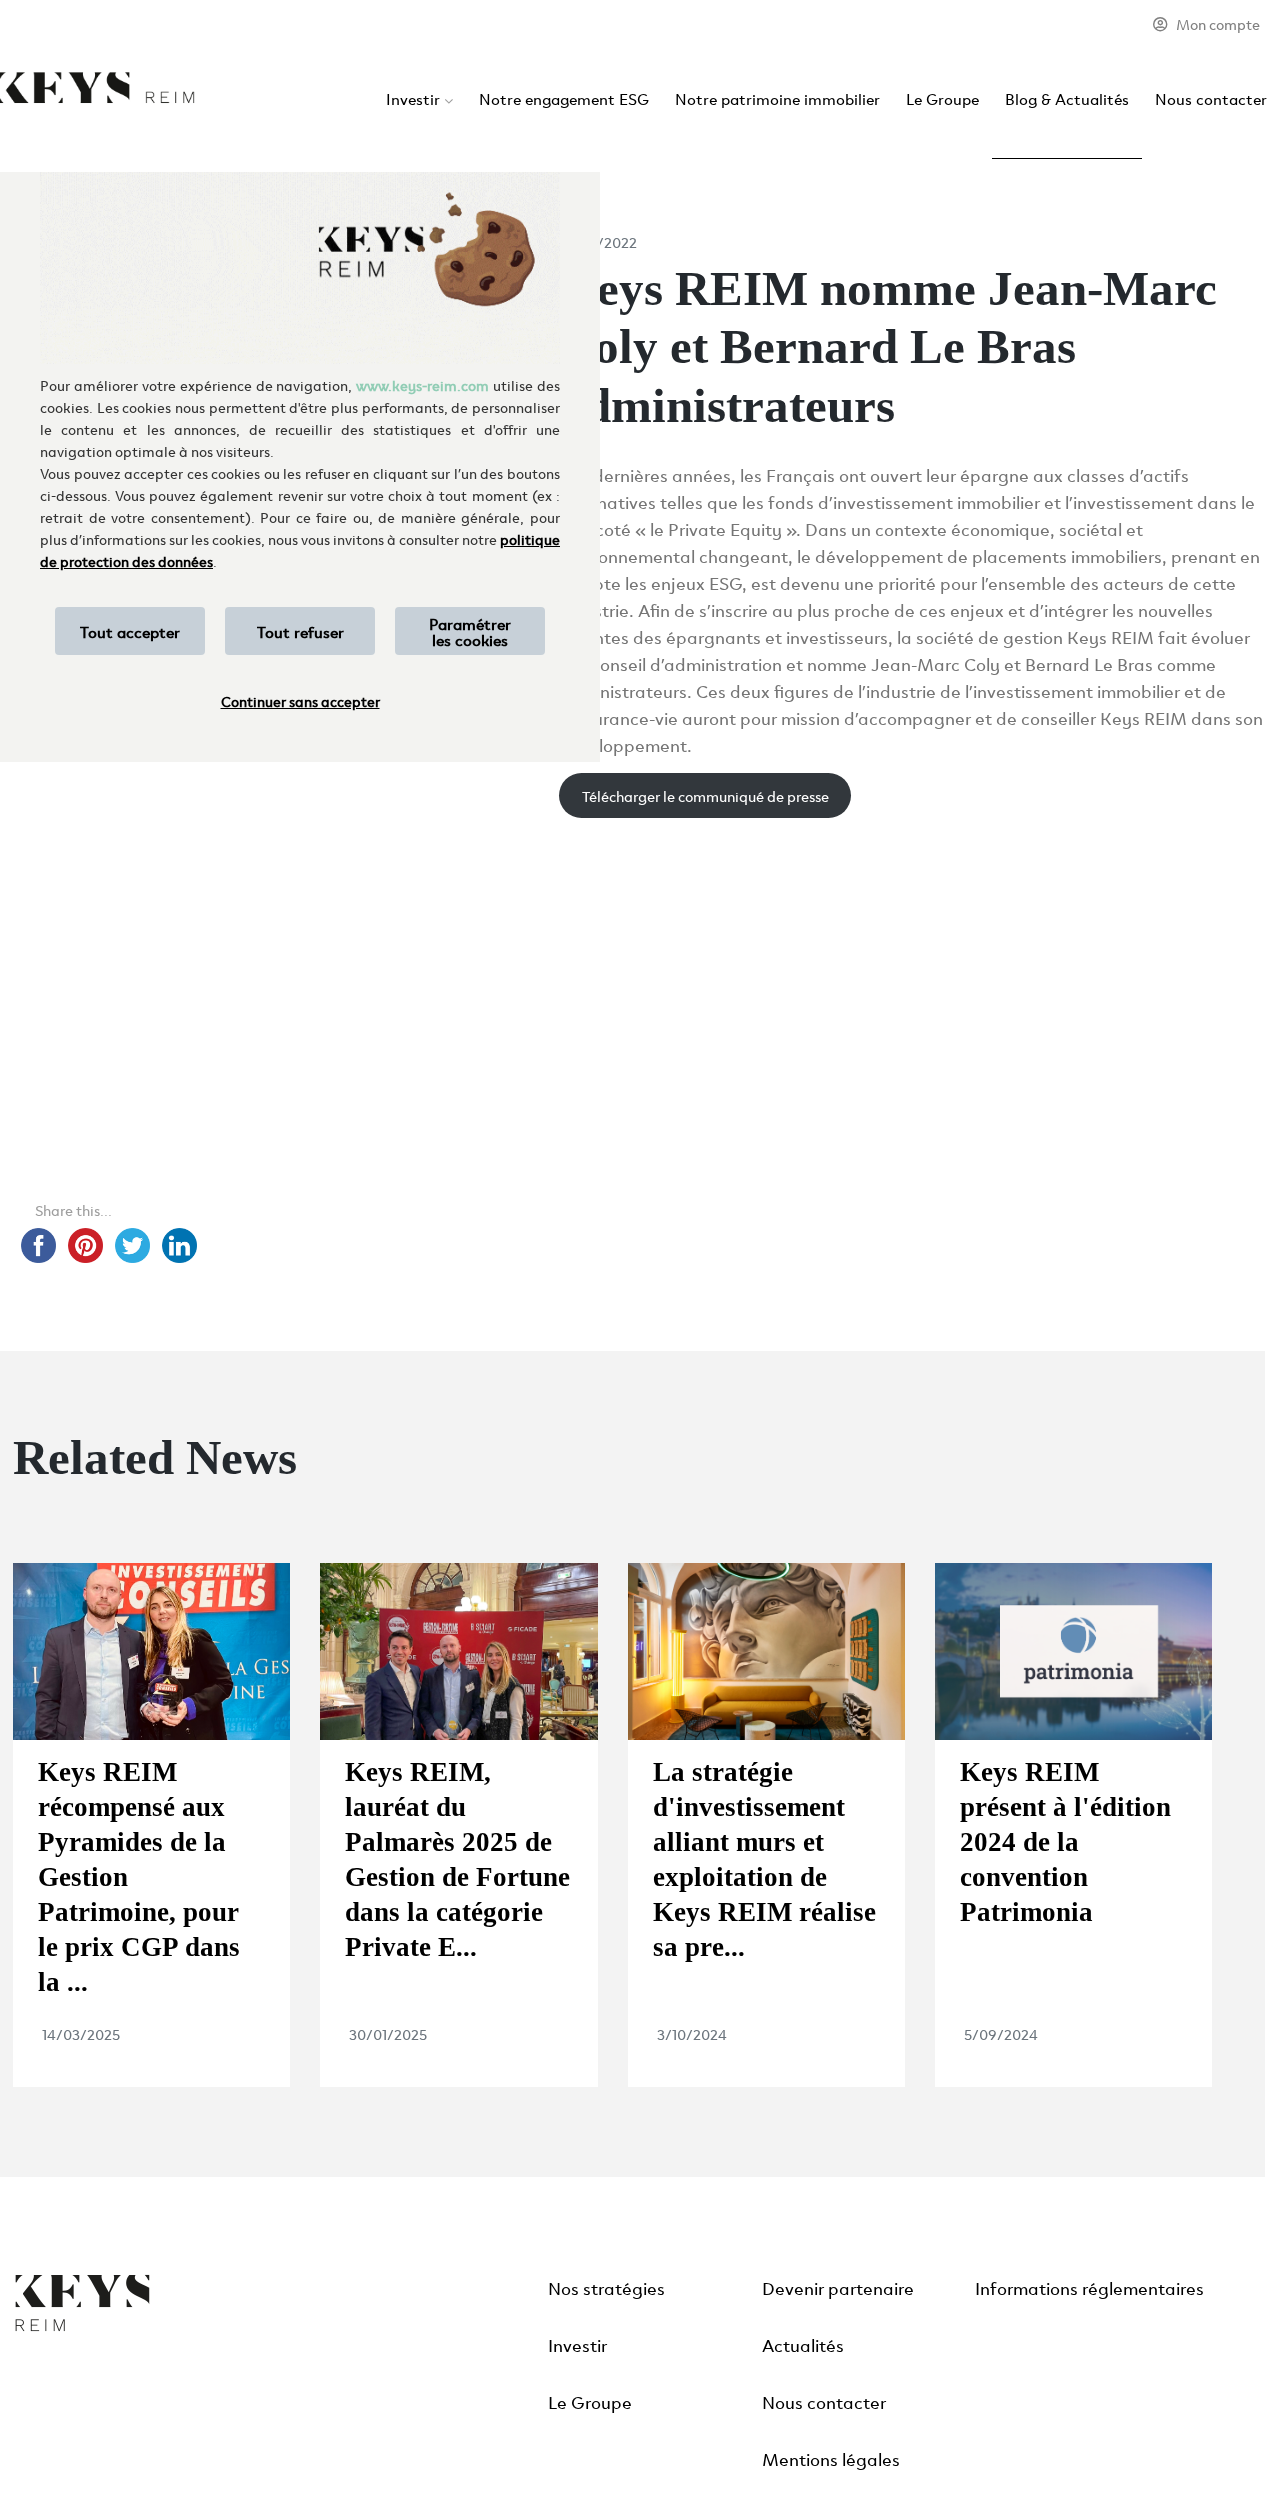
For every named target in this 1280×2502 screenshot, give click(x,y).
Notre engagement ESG (564, 98)
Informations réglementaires (1089, 2287)
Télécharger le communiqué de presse (705, 795)
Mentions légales (831, 2458)
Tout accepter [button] (130, 631)
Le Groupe (942, 98)
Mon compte (1218, 23)
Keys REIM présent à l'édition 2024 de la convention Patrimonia (1065, 1842)
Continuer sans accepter (300, 700)
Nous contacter (1211, 98)
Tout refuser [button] (300, 631)
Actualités (803, 2344)
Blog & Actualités (1067, 98)
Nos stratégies (606, 2287)
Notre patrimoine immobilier (777, 98)
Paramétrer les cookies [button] (470, 631)
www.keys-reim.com (422, 384)
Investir (413, 98)
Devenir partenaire (838, 2287)
